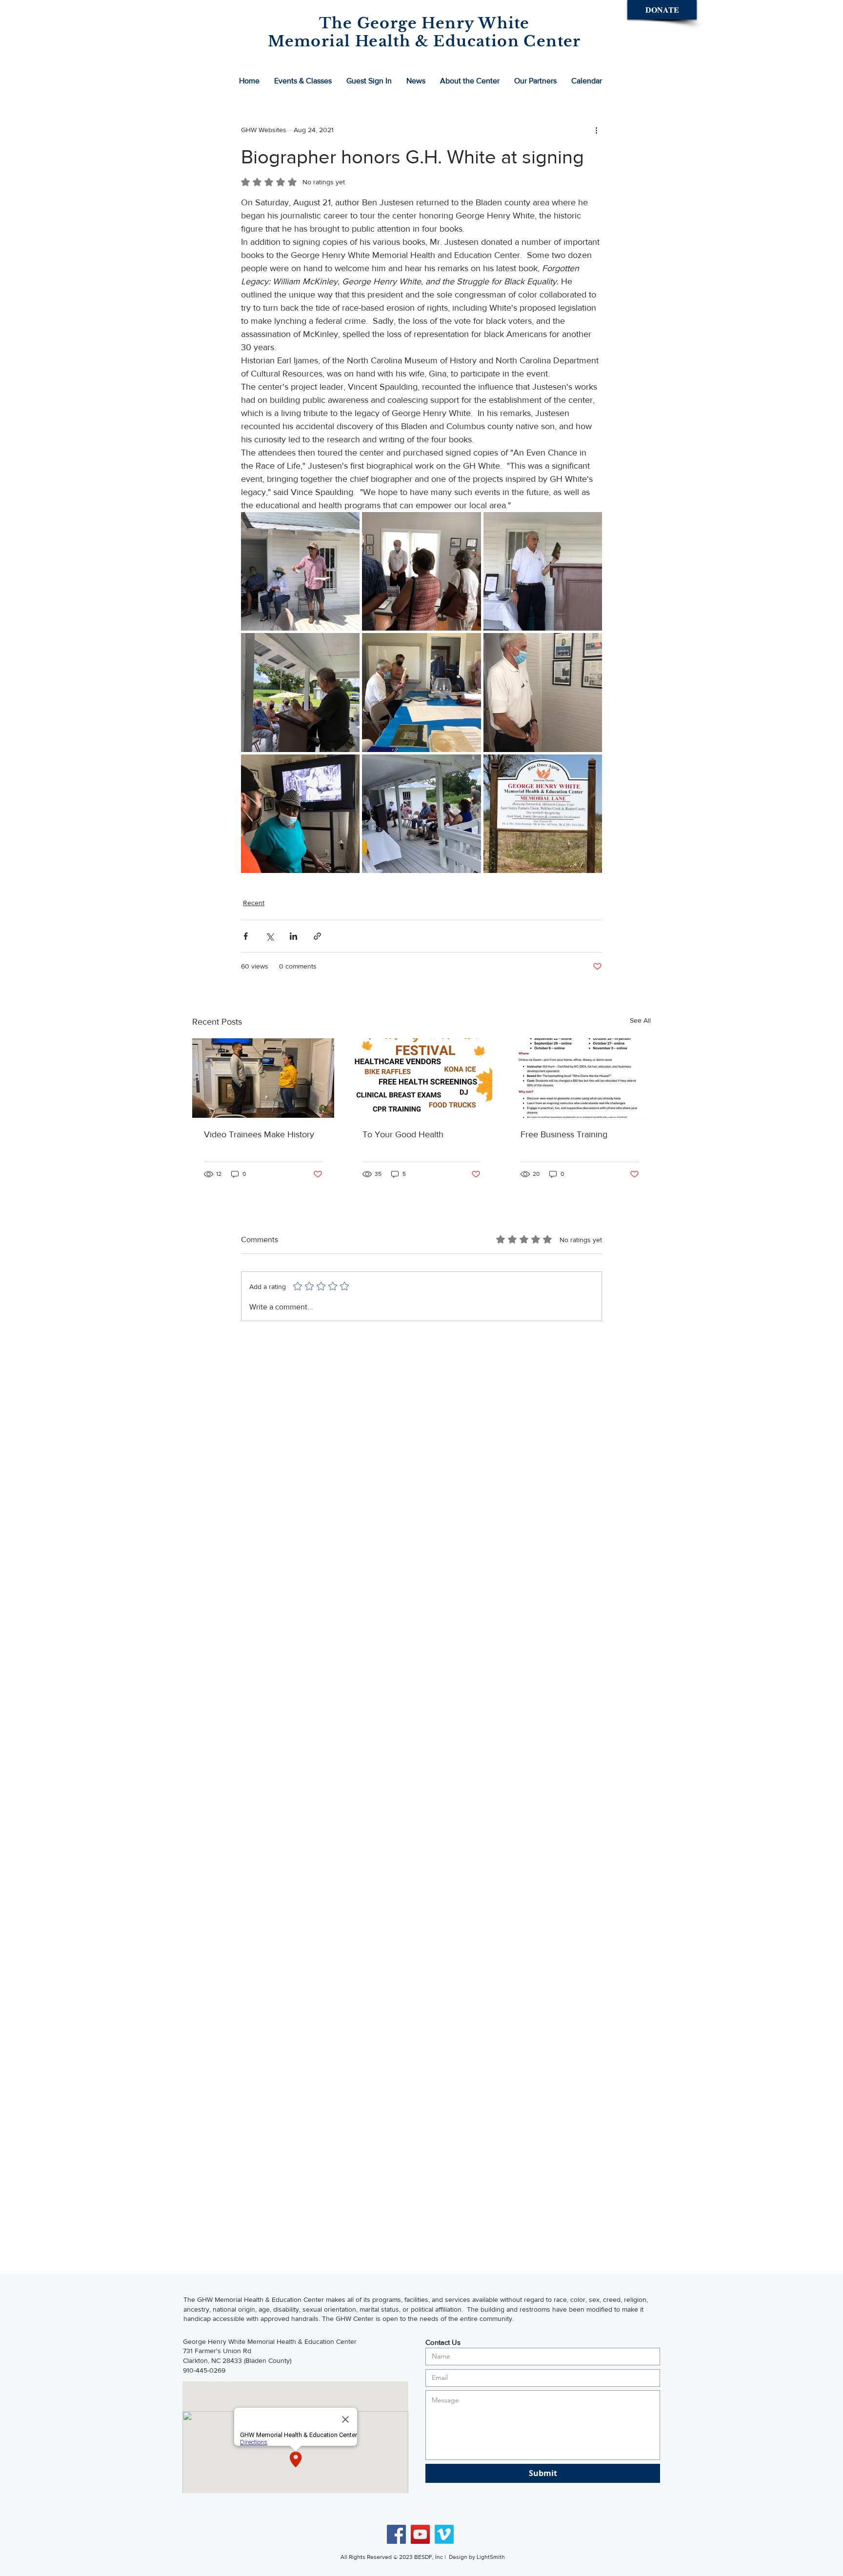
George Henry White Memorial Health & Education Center (270, 2341)
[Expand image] (300, 571)
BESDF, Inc (429, 2557)
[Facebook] (396, 2534)
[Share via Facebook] (246, 936)
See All (640, 1020)
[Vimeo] (444, 2534)
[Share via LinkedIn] (293, 936)
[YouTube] (420, 2534)
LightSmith (491, 2557)
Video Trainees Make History (259, 1134)
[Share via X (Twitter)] (270, 936)
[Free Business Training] (580, 1078)
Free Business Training (564, 1134)
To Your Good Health (403, 1134)
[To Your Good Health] (422, 1078)
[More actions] (596, 130)
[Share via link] (317, 936)
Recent (254, 903)
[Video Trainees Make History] (263, 1078)
